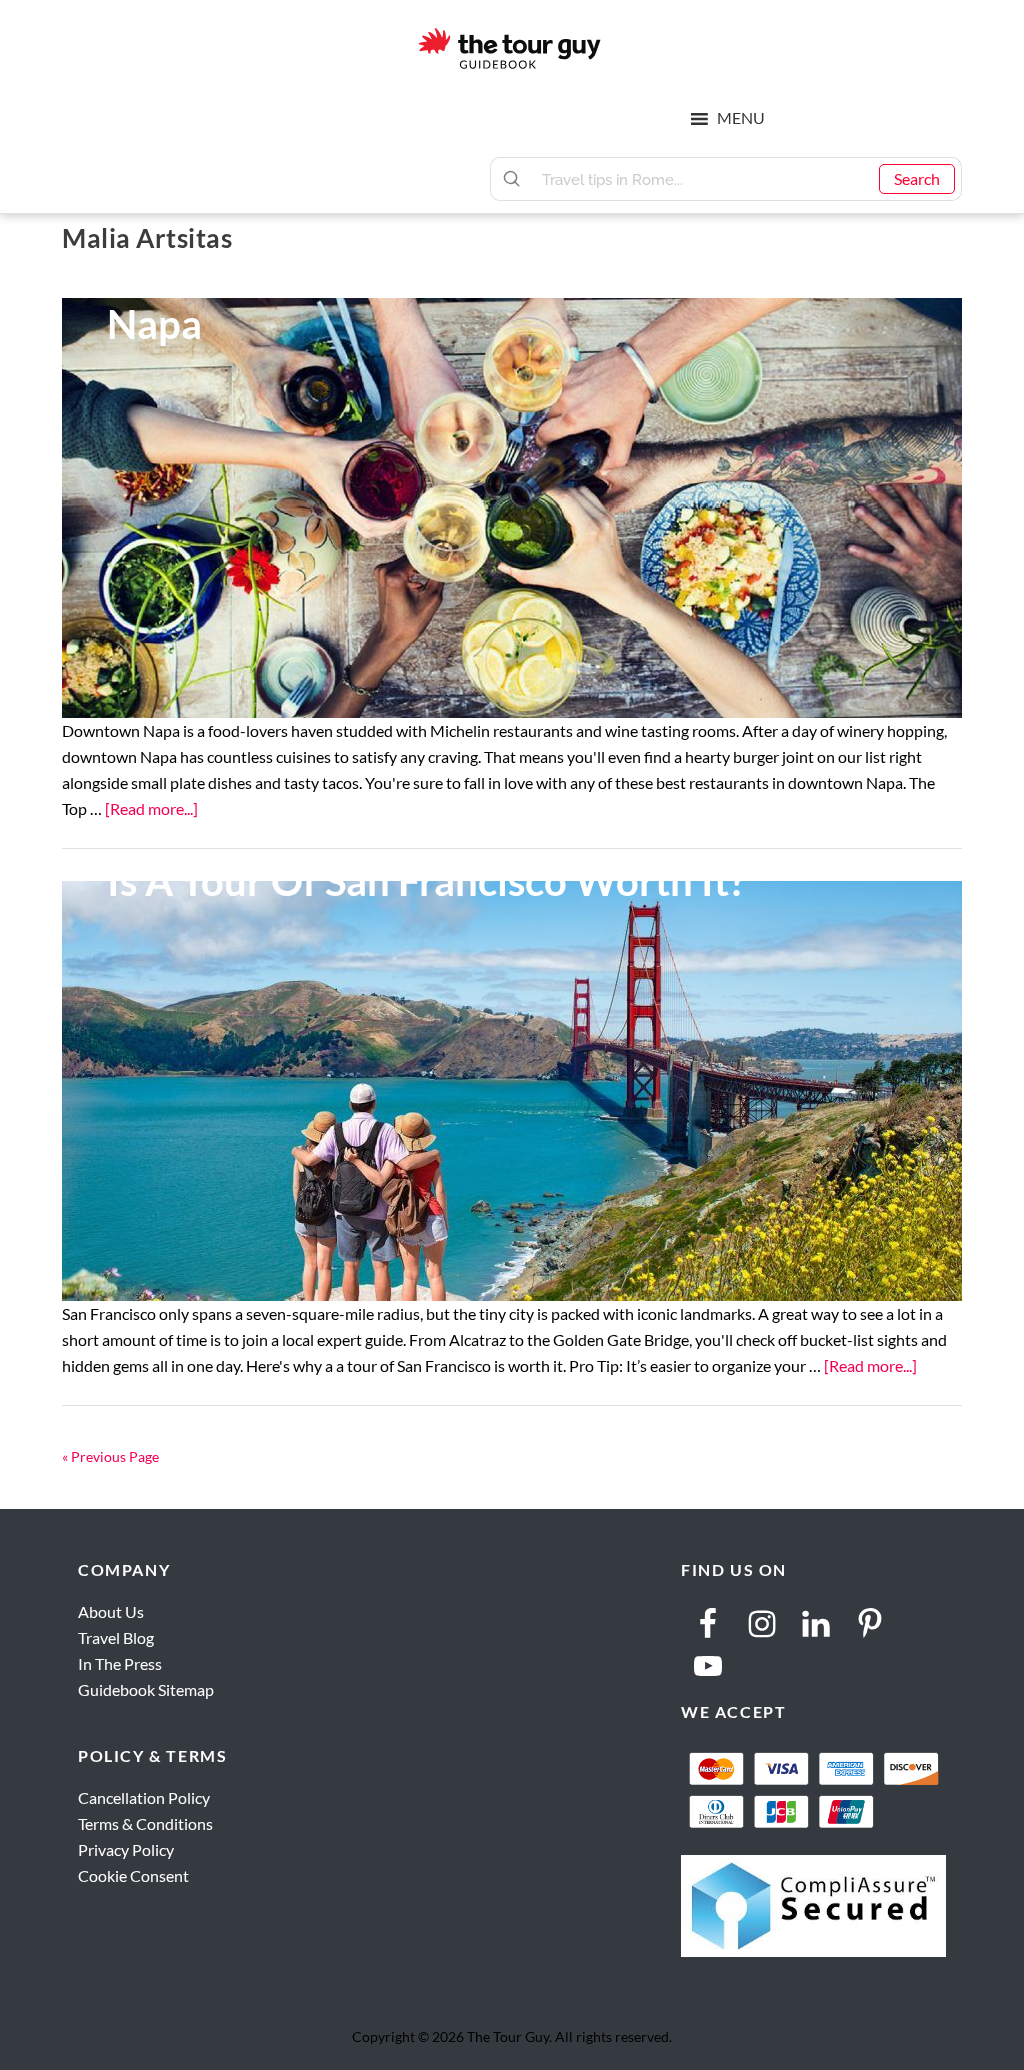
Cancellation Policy (144, 1797)
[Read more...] (151, 808)
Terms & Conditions (145, 1823)
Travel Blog (116, 1637)
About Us (111, 1611)
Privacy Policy (126, 1849)
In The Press (120, 1663)
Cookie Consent (133, 1875)
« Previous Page (110, 1456)
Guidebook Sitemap (146, 1689)
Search (917, 178)
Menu (741, 117)
